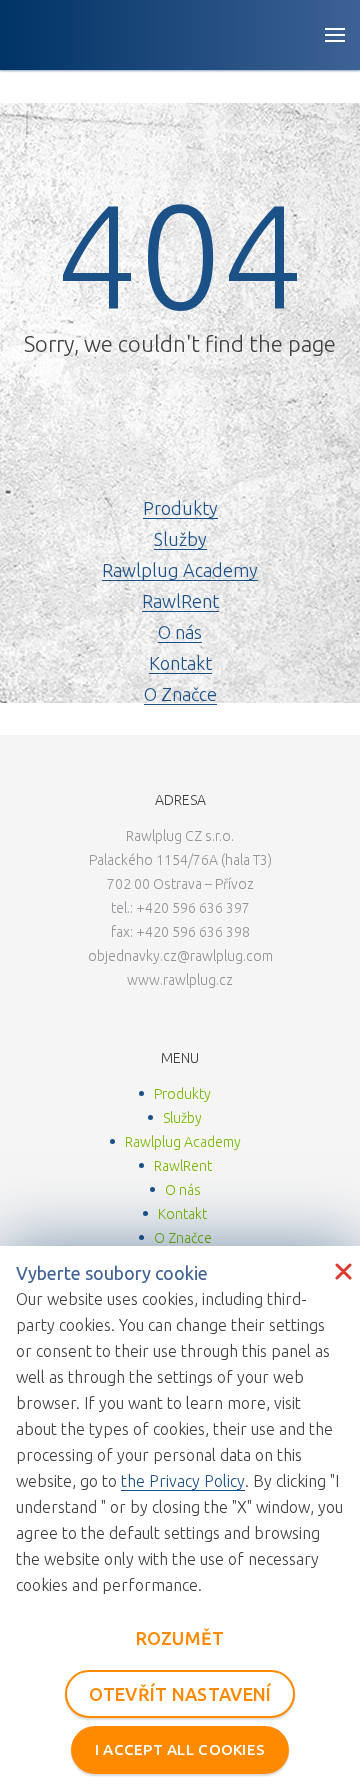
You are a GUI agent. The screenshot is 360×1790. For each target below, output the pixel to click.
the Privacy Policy (183, 1481)
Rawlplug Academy (180, 570)
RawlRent (180, 601)
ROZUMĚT (180, 1638)
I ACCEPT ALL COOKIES (180, 1749)
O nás (180, 632)
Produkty (180, 508)
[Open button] (335, 35)
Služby (180, 539)
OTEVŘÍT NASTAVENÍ (180, 1694)
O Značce (180, 694)
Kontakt (180, 663)
